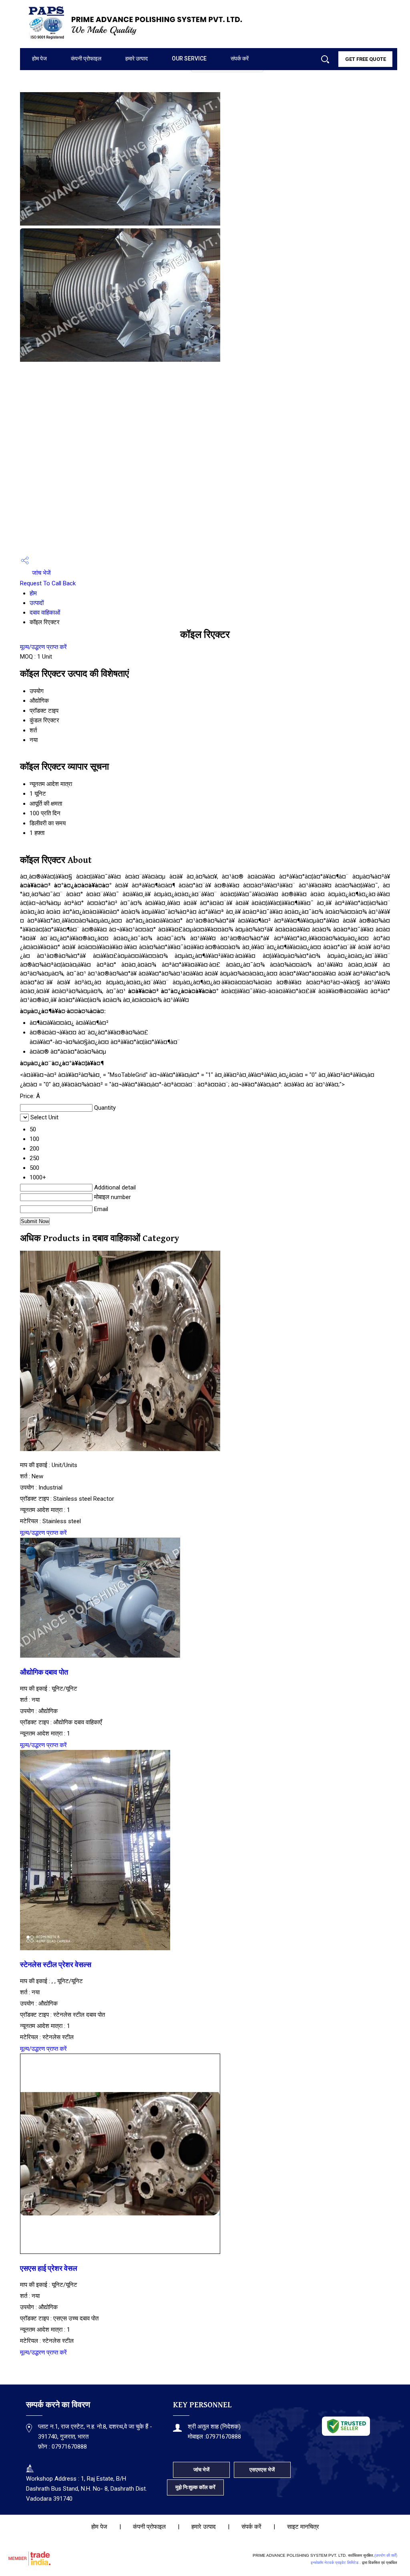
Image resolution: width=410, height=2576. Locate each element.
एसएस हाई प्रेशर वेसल (49, 2269)
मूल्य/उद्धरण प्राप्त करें (43, 647)
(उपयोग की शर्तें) (386, 2555)
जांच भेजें (41, 573)
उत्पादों (37, 603)
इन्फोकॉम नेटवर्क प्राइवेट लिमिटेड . (336, 2563)
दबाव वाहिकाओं (45, 613)
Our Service (189, 58)
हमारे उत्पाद (137, 58)
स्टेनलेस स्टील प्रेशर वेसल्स (56, 1965)
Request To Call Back (48, 583)
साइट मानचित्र (303, 2527)
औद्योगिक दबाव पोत (44, 1673)
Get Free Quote (366, 59)
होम (33, 593)
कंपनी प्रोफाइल (86, 58)
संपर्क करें (240, 58)
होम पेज (39, 58)
